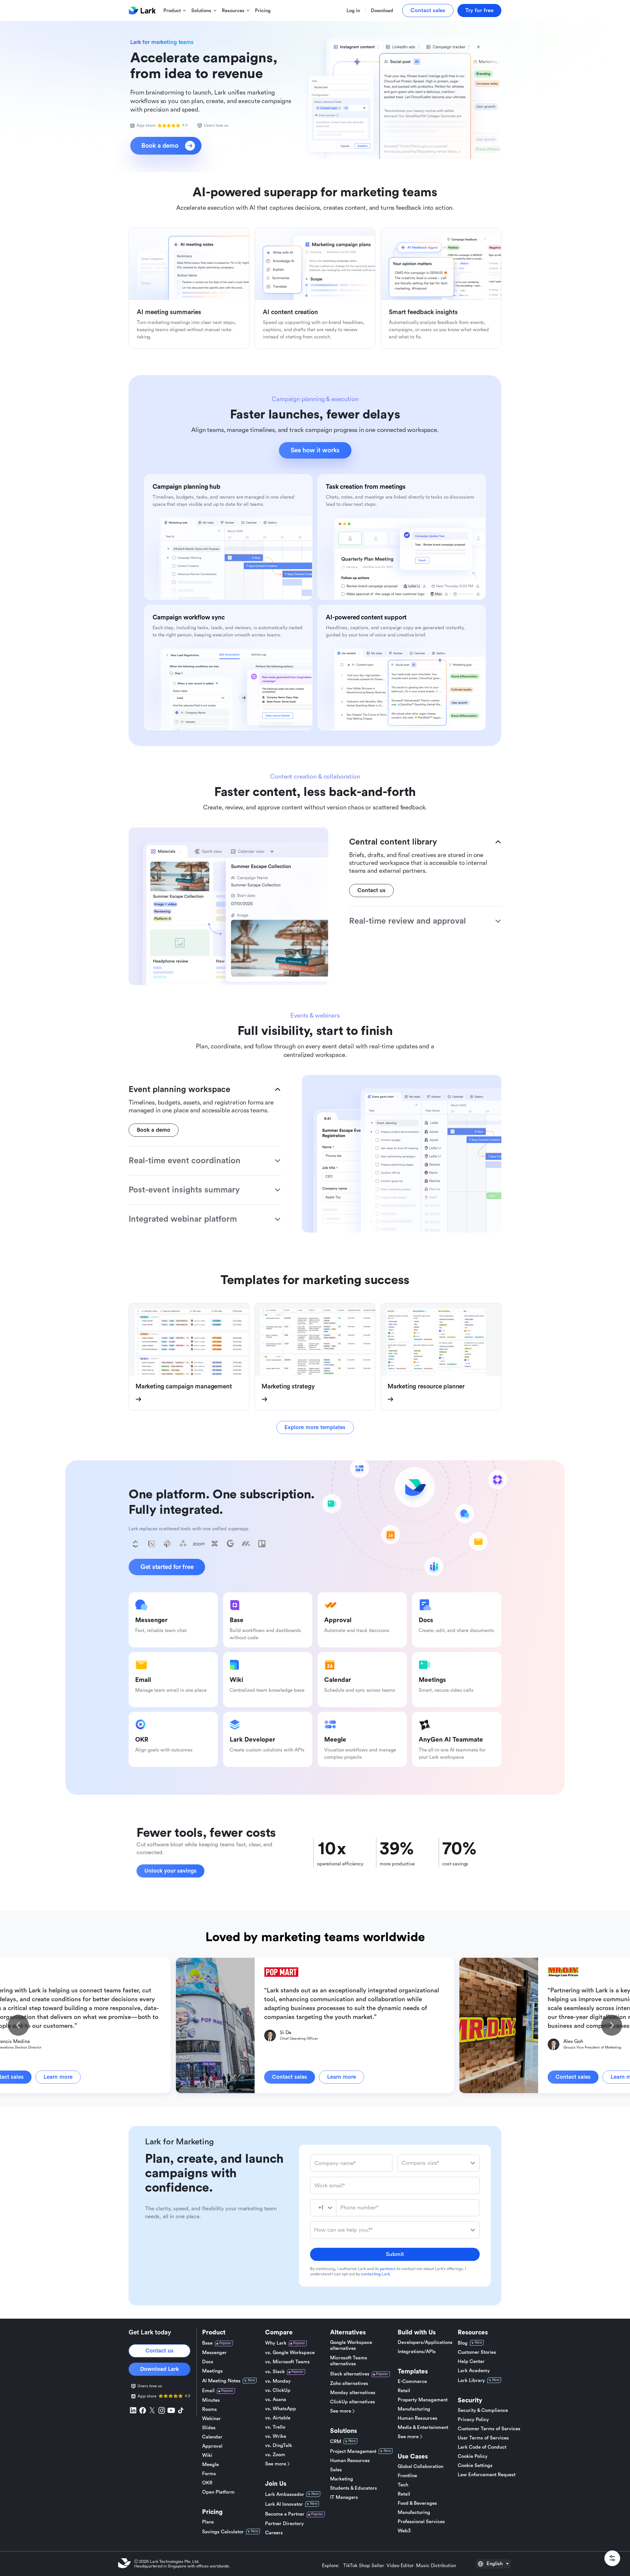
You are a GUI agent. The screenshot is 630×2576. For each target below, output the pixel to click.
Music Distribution (436, 2566)
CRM (336, 2442)
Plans (208, 2522)
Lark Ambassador (285, 2494)
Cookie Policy (473, 2456)
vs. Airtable (278, 2418)
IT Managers (344, 2497)
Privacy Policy (473, 2420)
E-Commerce (412, 2382)
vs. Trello (275, 2427)
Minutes (211, 2400)
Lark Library (471, 2381)
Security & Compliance (483, 2410)
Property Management (423, 2400)
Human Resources (350, 2461)
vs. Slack (275, 2372)
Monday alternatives (353, 2393)
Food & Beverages (417, 2503)
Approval (212, 2446)
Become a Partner (285, 2514)
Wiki (207, 2455)
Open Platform (218, 2492)
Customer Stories (477, 2352)
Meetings (212, 2371)
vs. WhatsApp (281, 2409)
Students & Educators (354, 2488)
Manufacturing (414, 2409)
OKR (207, 2483)
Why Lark (276, 2343)
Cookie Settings (475, 2466)
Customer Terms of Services (489, 2429)
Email (208, 2391)
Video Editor (400, 2566)
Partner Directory (284, 2524)
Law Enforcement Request (487, 2475)
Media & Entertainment (423, 2427)
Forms (209, 2474)
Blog (463, 2343)
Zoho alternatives (349, 2383)
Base (207, 2343)
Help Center (471, 2361)
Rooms (210, 2409)
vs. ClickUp (278, 2390)
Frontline (407, 2476)
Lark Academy (474, 2371)
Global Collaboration (420, 2467)
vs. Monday (278, 2381)
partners (388, 2269)
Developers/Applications (425, 2342)
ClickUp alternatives (353, 2402)
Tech (403, 2485)
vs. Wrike (276, 2436)
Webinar (211, 2419)
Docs (208, 2362)
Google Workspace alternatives (351, 2345)
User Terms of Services (483, 2438)
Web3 (404, 2531)
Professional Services (421, 2522)
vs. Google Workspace (290, 2353)
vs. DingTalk (279, 2446)
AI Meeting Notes (221, 2381)
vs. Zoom (275, 2455)
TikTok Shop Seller (364, 2566)
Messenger (214, 2353)
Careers (274, 2533)
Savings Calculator (223, 2532)
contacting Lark (375, 2274)
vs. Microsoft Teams (287, 2362)
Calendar (212, 2437)
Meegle (210, 2465)
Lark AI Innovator (284, 2504)
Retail (404, 2391)
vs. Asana (276, 2400)
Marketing (342, 2479)
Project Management (353, 2451)
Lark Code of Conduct (482, 2447)
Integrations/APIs (417, 2352)
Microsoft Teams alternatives (349, 2361)
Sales (336, 2470)
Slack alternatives (350, 2374)
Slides (209, 2428)
